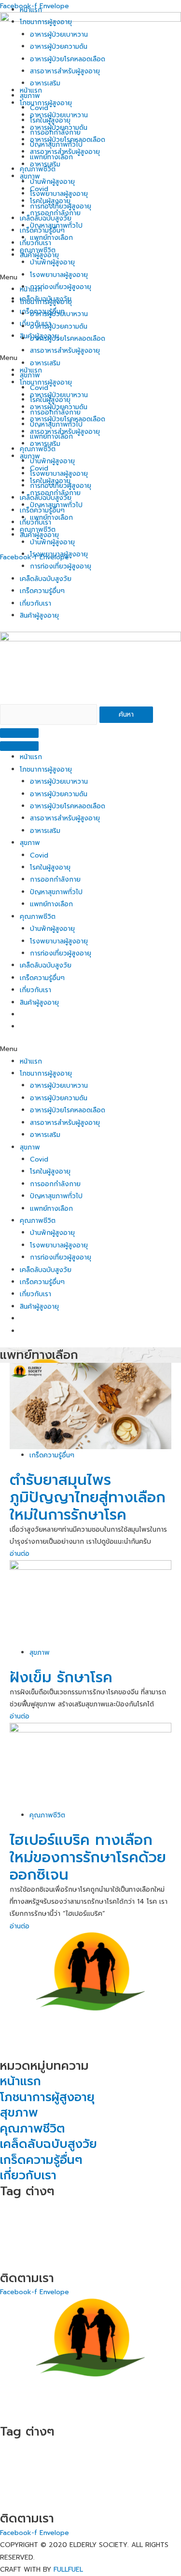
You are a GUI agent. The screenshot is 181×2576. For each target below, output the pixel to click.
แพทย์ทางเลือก (51, 904)
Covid (39, 855)
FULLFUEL (68, 2569)
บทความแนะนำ (28, 2234)
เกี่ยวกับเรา (35, 603)
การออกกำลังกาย (55, 879)
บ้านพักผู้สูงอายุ (52, 929)
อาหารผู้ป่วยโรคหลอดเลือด (68, 806)
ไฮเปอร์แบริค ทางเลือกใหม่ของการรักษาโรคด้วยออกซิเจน (88, 1857)
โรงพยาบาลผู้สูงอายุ (59, 941)
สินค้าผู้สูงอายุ (39, 616)
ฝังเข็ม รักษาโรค (61, 1677)
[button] (90, 1049)
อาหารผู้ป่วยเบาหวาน (59, 782)
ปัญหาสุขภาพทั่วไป (56, 892)
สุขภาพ (30, 843)
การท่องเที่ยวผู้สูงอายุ (61, 566)
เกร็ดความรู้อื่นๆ (42, 591)
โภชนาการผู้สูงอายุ (46, 769)
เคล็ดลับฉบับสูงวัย (46, 579)
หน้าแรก (31, 757)
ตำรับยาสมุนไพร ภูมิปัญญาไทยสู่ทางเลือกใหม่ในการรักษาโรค (88, 1497)
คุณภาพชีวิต (38, 917)
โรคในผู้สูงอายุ (50, 867)
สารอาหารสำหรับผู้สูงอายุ (65, 818)
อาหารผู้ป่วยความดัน (59, 794)
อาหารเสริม (45, 831)
